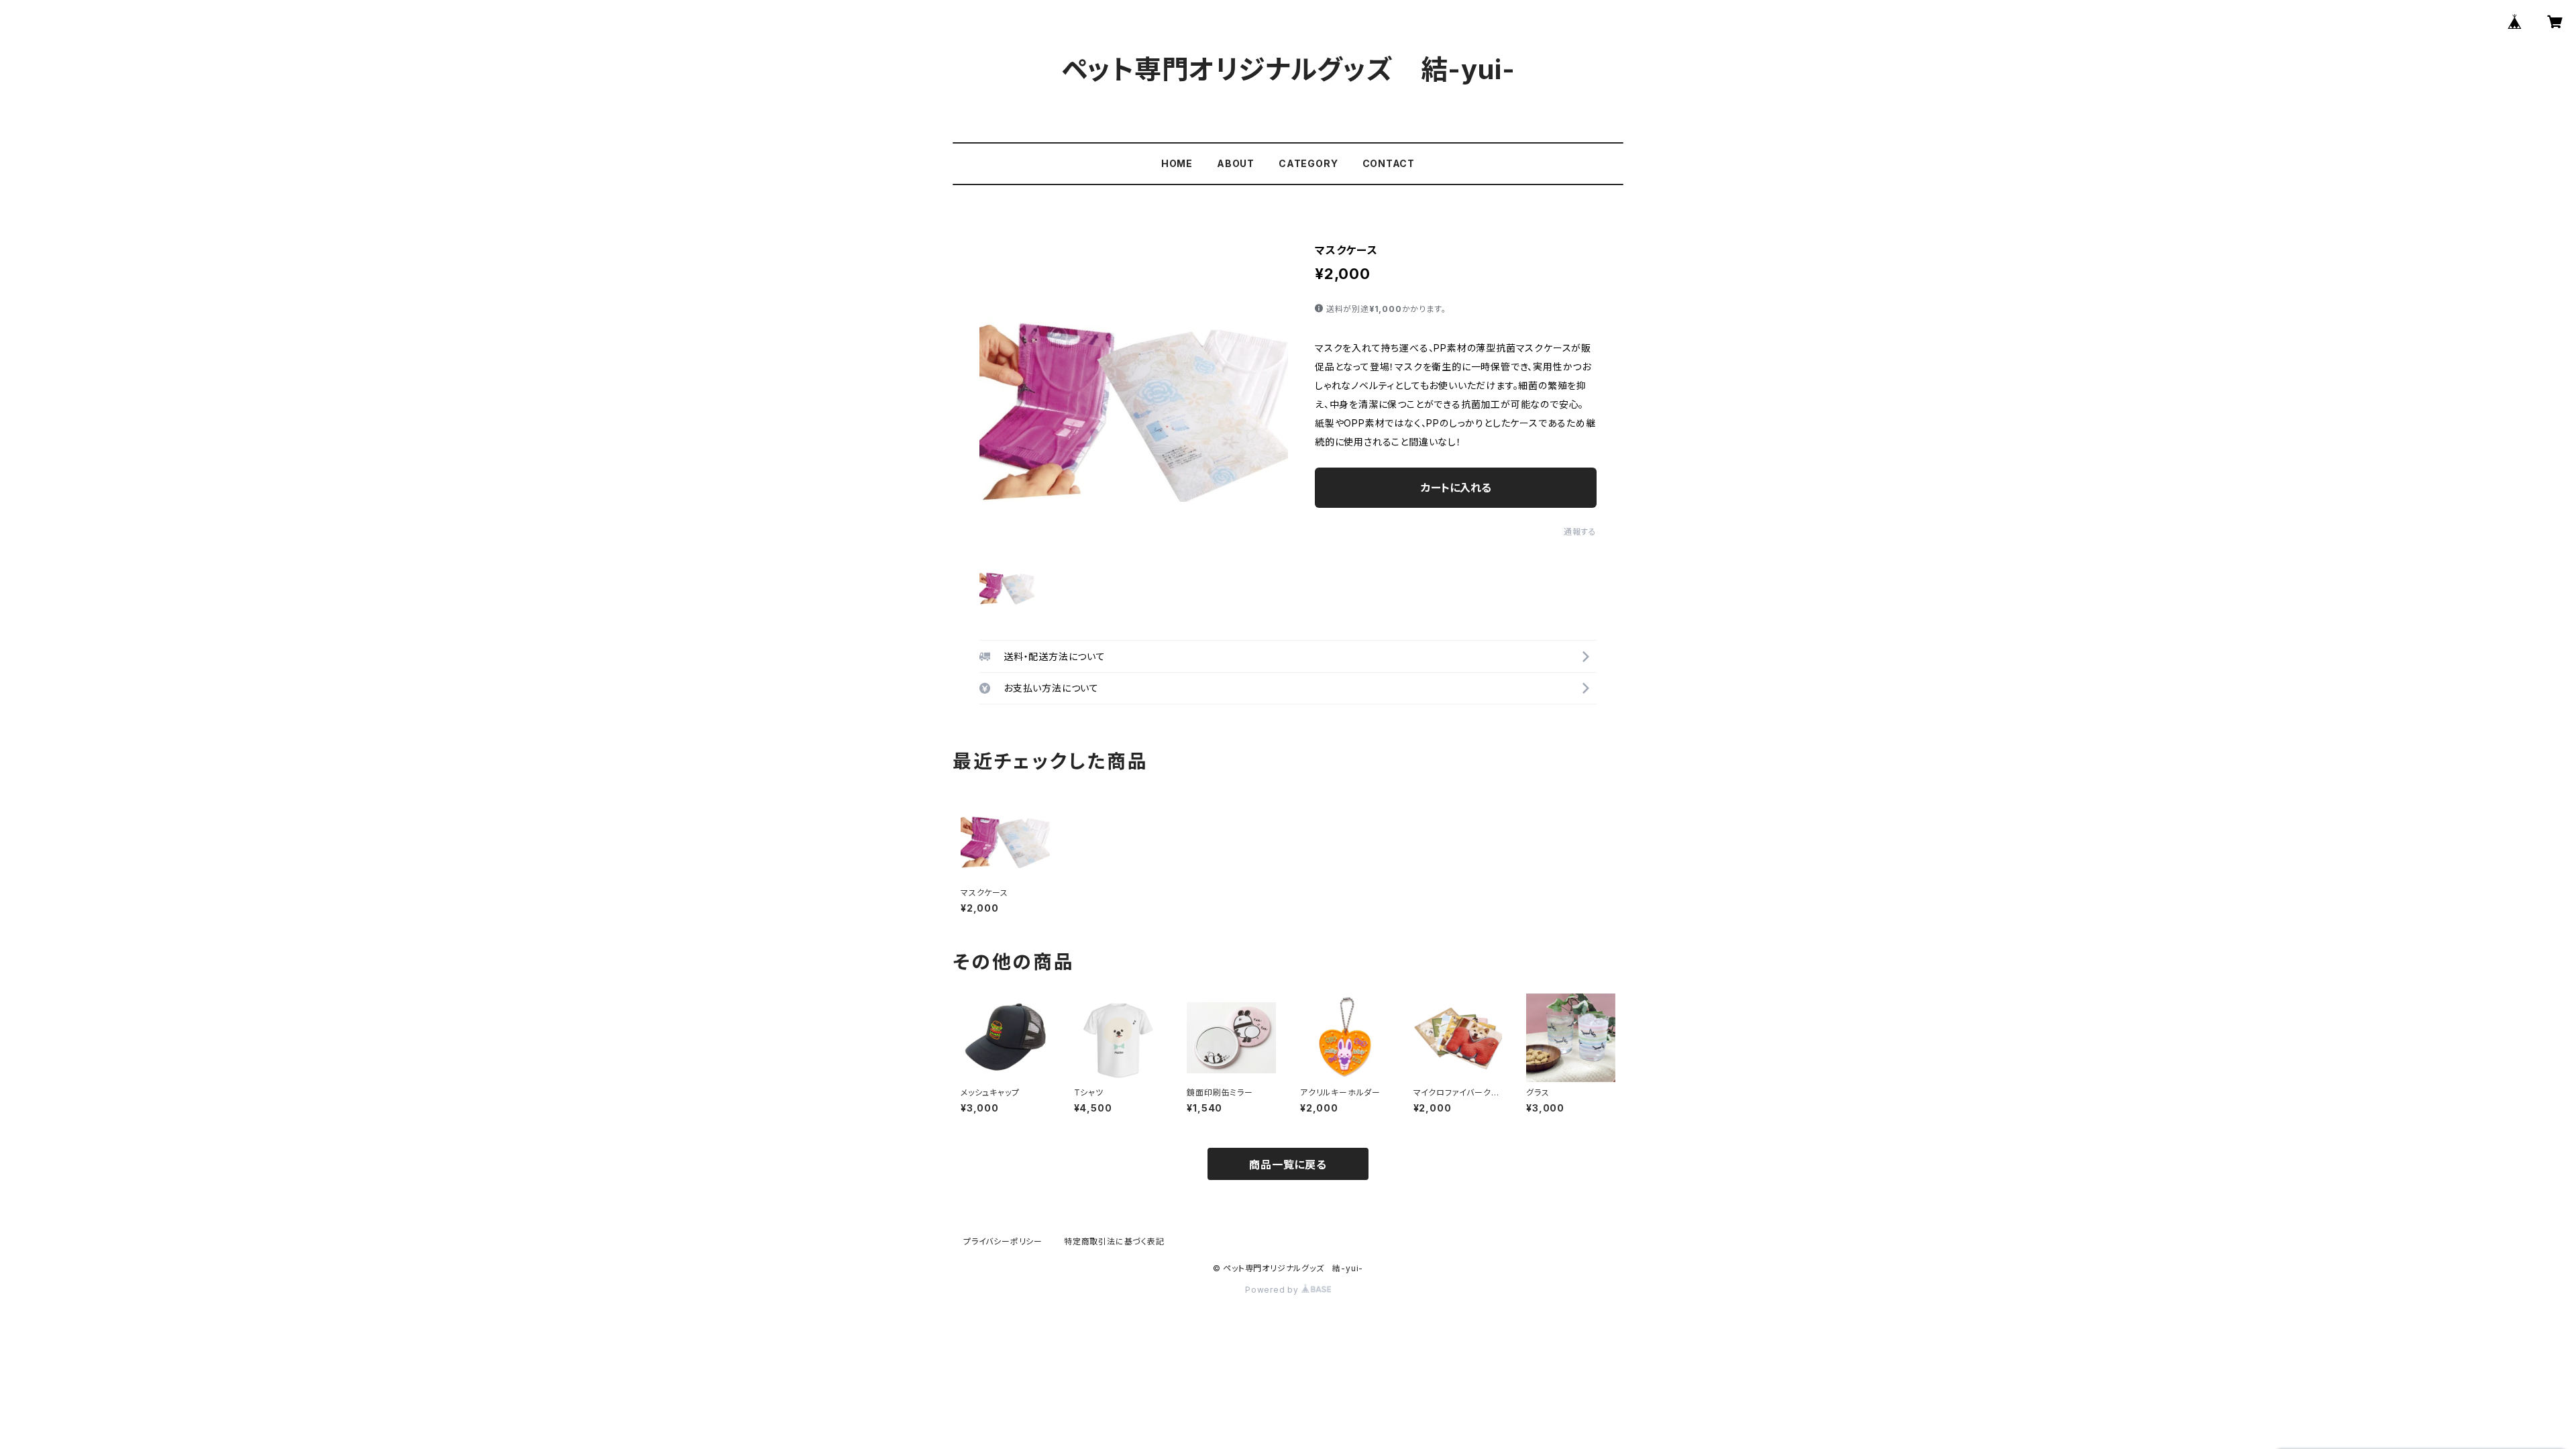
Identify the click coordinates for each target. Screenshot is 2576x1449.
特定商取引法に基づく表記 (1114, 1241)
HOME (1177, 163)
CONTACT (1389, 163)
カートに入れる (1456, 488)
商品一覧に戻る (1288, 1165)
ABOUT (1236, 163)
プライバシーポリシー (1003, 1241)
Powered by (1273, 1290)
